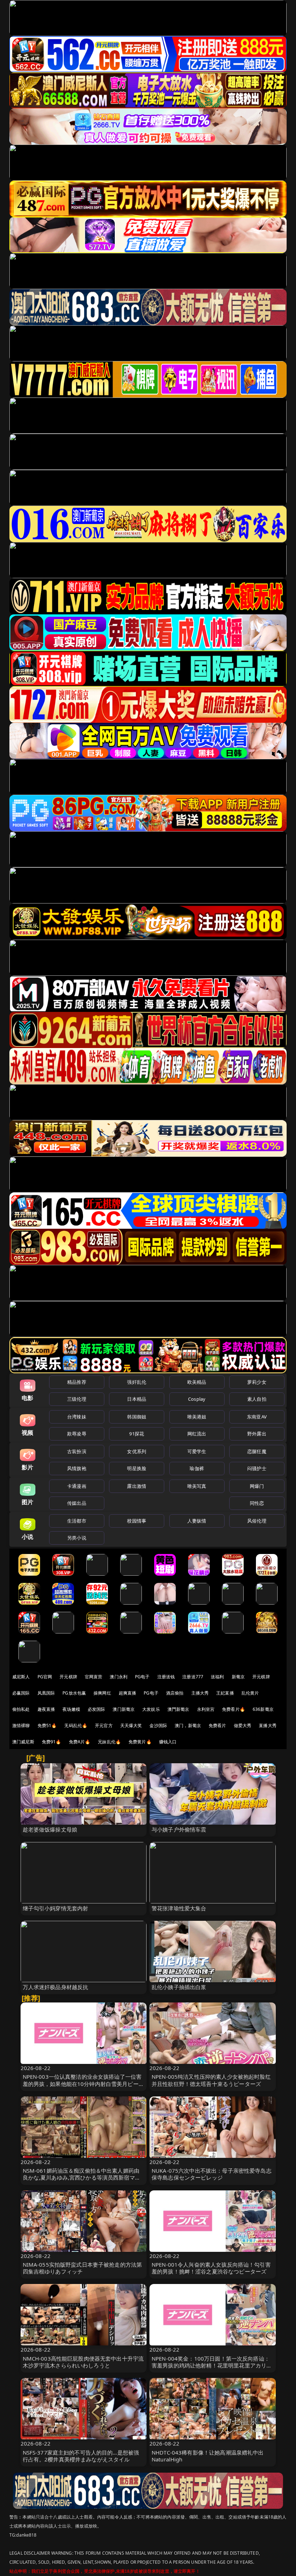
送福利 (217, 1677)
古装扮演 (77, 1451)
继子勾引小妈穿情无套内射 (56, 1908)
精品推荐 (77, 1382)
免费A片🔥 (80, 1742)
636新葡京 (263, 1709)
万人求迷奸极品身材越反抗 (56, 1987)
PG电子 (142, 1677)
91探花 (137, 1434)
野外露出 (257, 1434)
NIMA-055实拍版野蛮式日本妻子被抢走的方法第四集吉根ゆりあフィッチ (82, 2268)
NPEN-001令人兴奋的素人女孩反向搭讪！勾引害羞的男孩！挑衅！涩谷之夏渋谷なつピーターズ (211, 2268)
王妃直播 (225, 1693)
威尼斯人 (21, 1677)
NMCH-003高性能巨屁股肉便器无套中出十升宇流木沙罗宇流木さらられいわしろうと (83, 2362)
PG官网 (45, 1677)
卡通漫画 (77, 1486)
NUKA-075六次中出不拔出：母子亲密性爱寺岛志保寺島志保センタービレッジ (212, 2174)
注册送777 (193, 1677)
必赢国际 (21, 1693)
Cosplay (197, 1399)
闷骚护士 (257, 1468)
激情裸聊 (21, 1725)
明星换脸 (137, 1468)
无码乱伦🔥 (76, 1725)
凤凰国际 (46, 1693)
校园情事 (137, 1521)
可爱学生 (197, 1451)
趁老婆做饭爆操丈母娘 (50, 1829)
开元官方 (104, 1725)
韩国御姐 (137, 1417)
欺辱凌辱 (77, 1434)
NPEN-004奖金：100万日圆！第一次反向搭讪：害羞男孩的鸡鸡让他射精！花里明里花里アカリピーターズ (212, 2365)
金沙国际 (158, 1725)
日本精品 (137, 1399)
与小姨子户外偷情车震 (179, 1829)
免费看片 (217, 1725)
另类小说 (77, 1538)
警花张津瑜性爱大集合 (179, 1908)
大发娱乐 (151, 1709)
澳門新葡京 (179, 1709)
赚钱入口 (168, 1742)
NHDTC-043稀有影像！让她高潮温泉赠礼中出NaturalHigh (208, 2456)
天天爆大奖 (131, 1725)
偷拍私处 (21, 1709)
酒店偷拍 (175, 1693)
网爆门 (257, 1486)
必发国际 (97, 1709)
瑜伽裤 (197, 1468)
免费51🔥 (47, 1725)
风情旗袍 (77, 1468)
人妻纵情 (197, 1521)
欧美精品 (197, 1382)
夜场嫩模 (71, 1709)
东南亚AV (257, 1417)
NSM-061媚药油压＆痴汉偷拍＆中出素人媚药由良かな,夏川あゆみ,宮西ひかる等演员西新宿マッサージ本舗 (82, 2177)
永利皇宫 (206, 1709)
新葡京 (238, 1677)
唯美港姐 (197, 1417)
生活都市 (77, 1521)
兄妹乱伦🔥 (109, 1742)
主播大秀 (200, 1693)
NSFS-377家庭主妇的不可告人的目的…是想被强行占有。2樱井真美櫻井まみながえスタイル (81, 2456)
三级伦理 (77, 1399)
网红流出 (197, 1434)
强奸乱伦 (137, 1382)
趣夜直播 (46, 1709)
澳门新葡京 (124, 1709)
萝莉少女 (257, 1382)
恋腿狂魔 (257, 1451)
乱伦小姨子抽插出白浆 (179, 1987)
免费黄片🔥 (140, 1742)
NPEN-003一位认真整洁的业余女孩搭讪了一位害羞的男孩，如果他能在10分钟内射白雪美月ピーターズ (83, 2083)
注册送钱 (166, 1677)
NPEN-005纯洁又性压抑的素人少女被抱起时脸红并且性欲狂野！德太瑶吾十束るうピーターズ (211, 2080)
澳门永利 (119, 1677)
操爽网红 (102, 1693)
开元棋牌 (68, 1677)
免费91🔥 (52, 1742)
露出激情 (137, 1486)
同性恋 (257, 1503)
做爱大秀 (243, 1725)
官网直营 (94, 1677)
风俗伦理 (257, 1521)
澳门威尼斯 (23, 1742)
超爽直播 (128, 1693)
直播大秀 (268, 1725)
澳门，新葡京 (188, 1725)
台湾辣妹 (77, 1417)
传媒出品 (77, 1503)
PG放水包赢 (74, 1693)
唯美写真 (197, 1486)
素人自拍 (257, 1399)
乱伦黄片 (250, 1693)
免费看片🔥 (234, 1709)
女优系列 (137, 1451)
